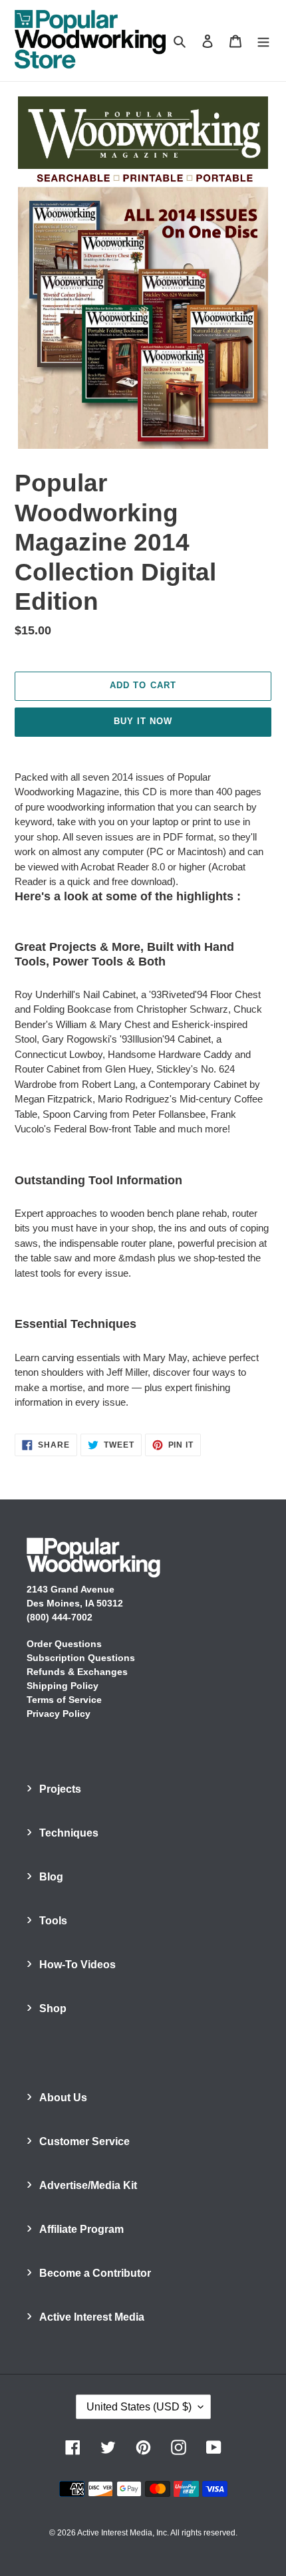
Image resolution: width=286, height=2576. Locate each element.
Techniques (69, 1833)
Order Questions (64, 1644)
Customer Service (84, 2141)
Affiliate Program (81, 2229)
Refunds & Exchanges (77, 1672)
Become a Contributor (95, 2273)
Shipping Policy (63, 1686)
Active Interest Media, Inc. (123, 2533)
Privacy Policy (59, 1714)
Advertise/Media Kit (88, 2185)
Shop (53, 2008)
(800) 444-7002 (60, 1617)
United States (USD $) (139, 2407)
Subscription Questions (81, 1658)
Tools (53, 1921)
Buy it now (143, 721)
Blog (51, 1877)
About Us (63, 2098)
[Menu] (263, 41)
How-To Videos (77, 1965)
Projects (60, 1789)
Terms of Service (64, 1700)
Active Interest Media (92, 2317)
